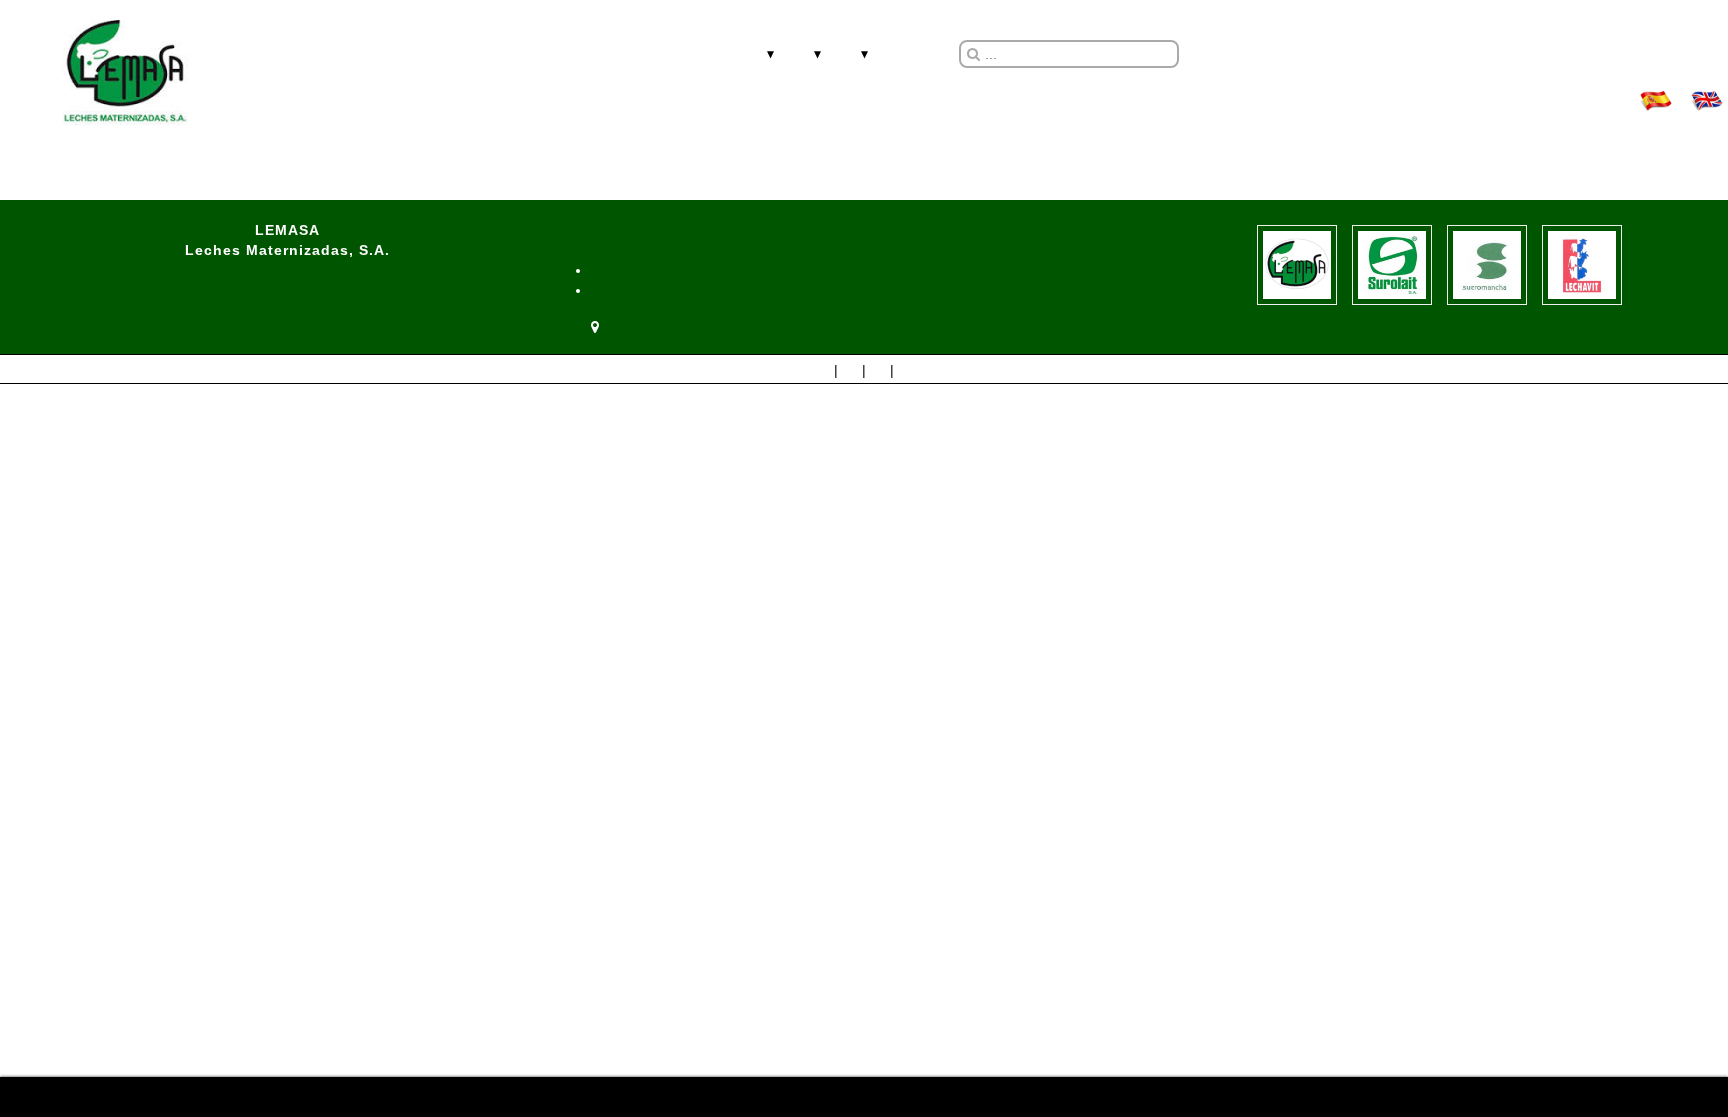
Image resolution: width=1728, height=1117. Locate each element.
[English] (1704, 98)
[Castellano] (1653, 98)
